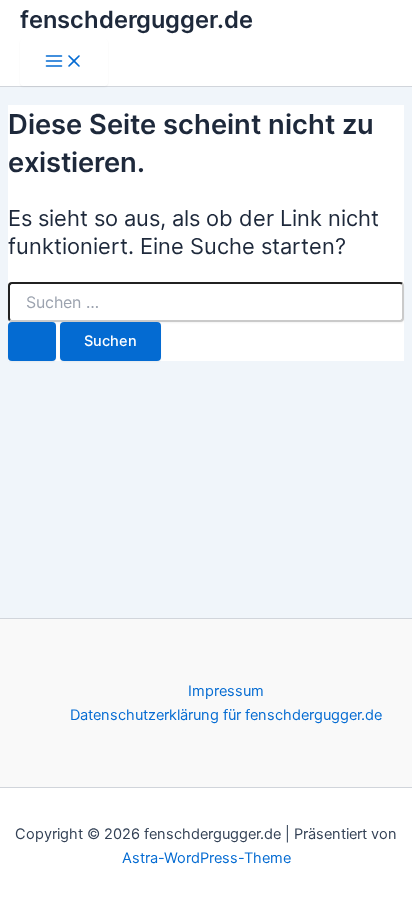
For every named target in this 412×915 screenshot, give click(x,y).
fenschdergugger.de (136, 19)
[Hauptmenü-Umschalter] (64, 62)
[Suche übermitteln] (32, 341)
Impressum (226, 691)
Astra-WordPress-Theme (206, 858)
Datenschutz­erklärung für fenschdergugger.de (226, 715)
